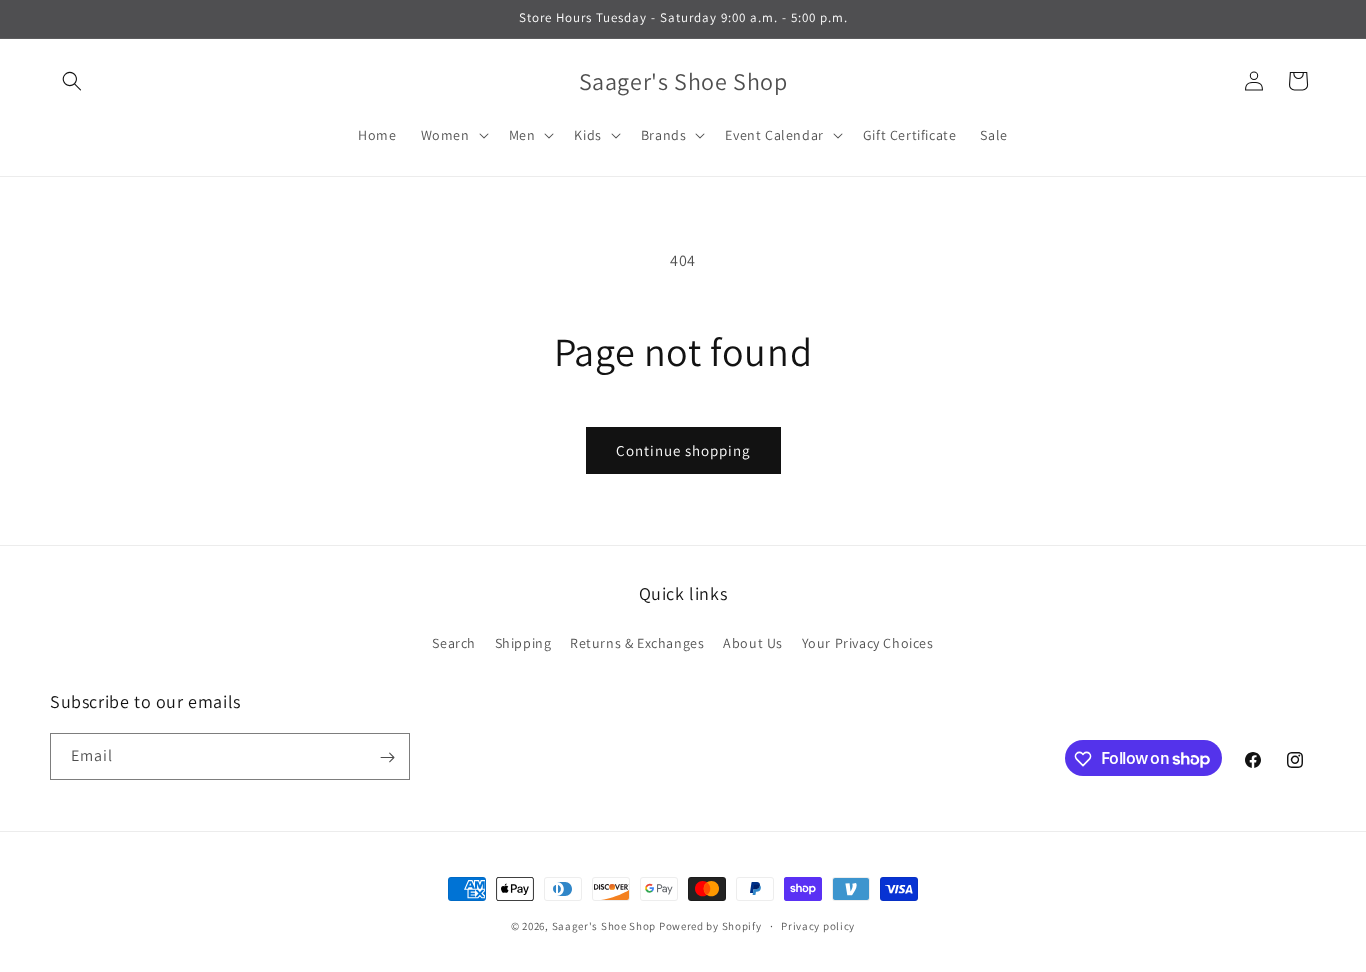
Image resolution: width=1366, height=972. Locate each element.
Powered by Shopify (710, 926)
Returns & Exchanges (637, 642)
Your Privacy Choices (868, 642)
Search (454, 642)
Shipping (523, 642)
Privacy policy (818, 925)
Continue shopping (683, 450)
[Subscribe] (387, 757)
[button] (72, 81)
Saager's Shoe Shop (604, 926)
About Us (753, 642)
